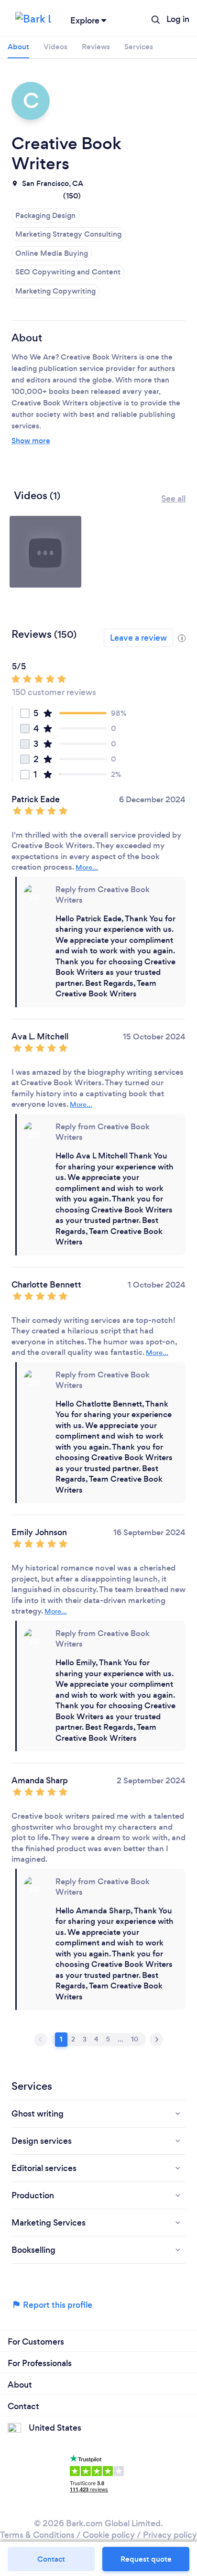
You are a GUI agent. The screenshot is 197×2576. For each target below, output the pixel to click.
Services (139, 47)
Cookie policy (109, 2535)
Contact (51, 2559)
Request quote (146, 2559)
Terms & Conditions (37, 2535)
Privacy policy (170, 2535)
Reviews (96, 47)
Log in (178, 19)
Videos (55, 47)
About (18, 47)
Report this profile (57, 2305)
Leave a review (138, 638)
